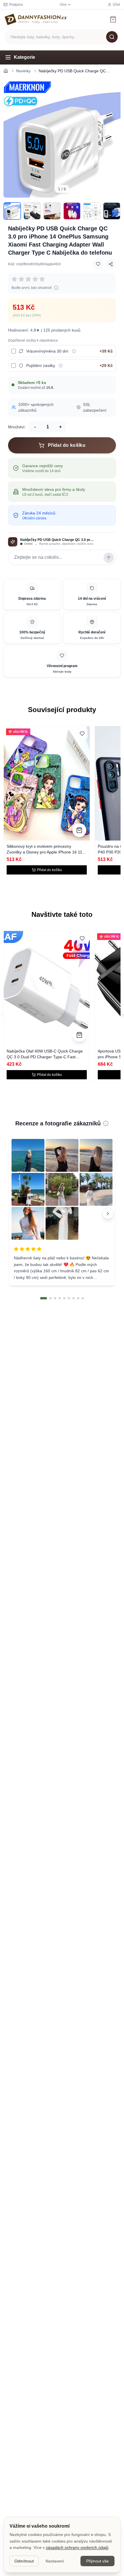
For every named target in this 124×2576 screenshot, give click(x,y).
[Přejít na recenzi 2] (50, 1298)
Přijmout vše (97, 2561)
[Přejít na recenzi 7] (74, 1298)
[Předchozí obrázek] (12, 139)
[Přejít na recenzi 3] (55, 1298)
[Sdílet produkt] (111, 264)
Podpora (16, 5)
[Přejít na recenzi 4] (60, 1298)
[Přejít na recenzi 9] (83, 1298)
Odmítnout (24, 2561)
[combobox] (62, 37)
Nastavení (55, 2561)
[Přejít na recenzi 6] (69, 1298)
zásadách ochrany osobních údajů (77, 2547)
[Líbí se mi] (98, 264)
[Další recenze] (108, 1214)
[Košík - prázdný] (113, 19)
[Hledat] (112, 37)
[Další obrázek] (112, 139)
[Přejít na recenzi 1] (44, 1298)
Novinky (23, 71)
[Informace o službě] (74, 351)
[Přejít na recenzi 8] (78, 1298)
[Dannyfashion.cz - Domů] (36, 19)
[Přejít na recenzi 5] (64, 1298)
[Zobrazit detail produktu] (79, 830)
